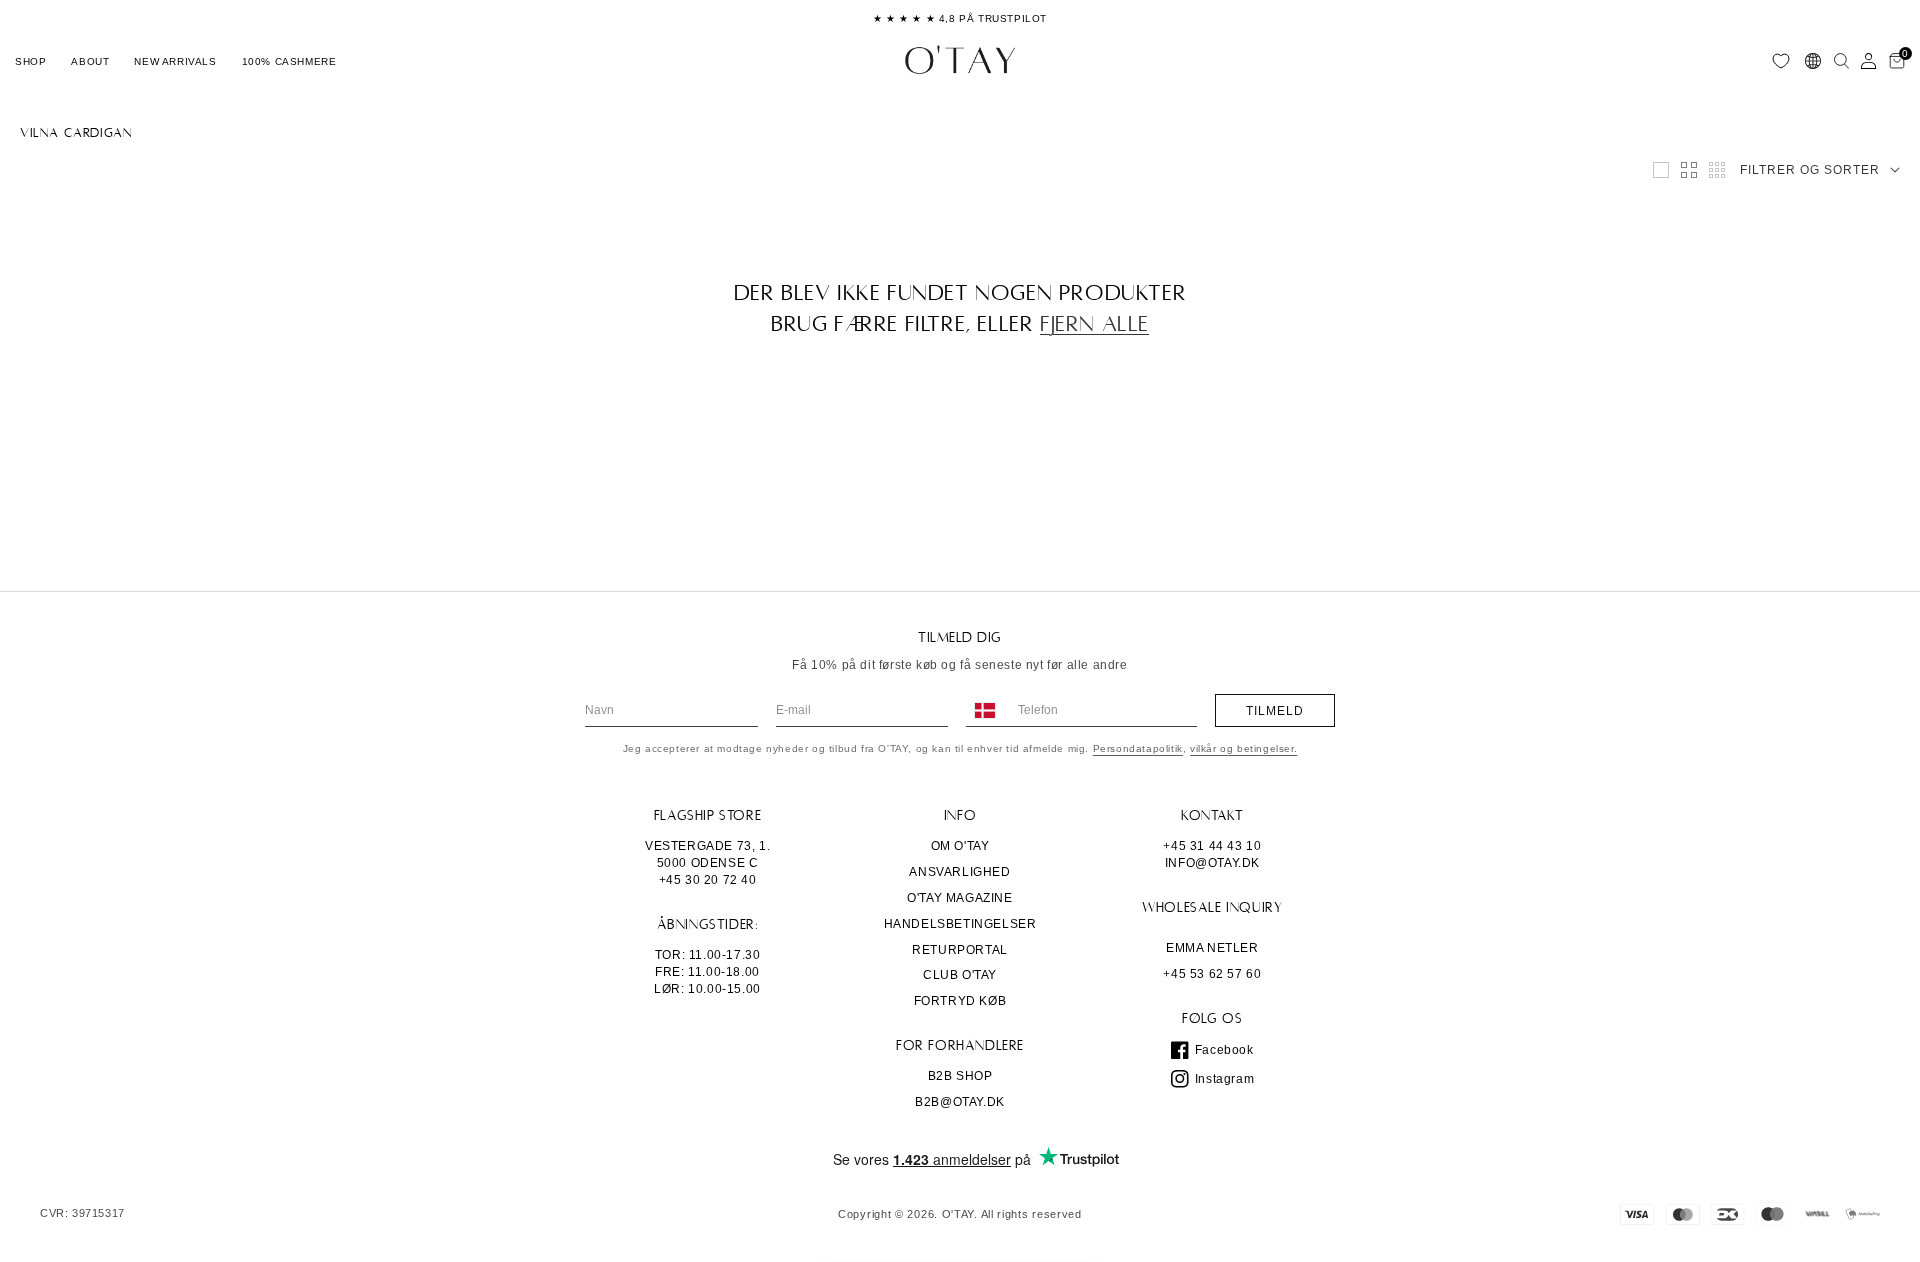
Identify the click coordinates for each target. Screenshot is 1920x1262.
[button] (30, 61)
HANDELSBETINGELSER (960, 924)
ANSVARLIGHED (959, 872)
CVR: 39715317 (82, 1213)
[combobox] (984, 710)
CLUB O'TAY (960, 975)
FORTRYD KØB (960, 1001)
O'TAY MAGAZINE (959, 898)
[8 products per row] (1717, 170)
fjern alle (1094, 324)
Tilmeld (1275, 711)
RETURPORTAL (960, 950)
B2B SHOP (960, 1076)
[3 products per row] (1661, 170)
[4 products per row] (1689, 170)
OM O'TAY (960, 846)
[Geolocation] (1813, 61)
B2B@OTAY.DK (960, 1102)
